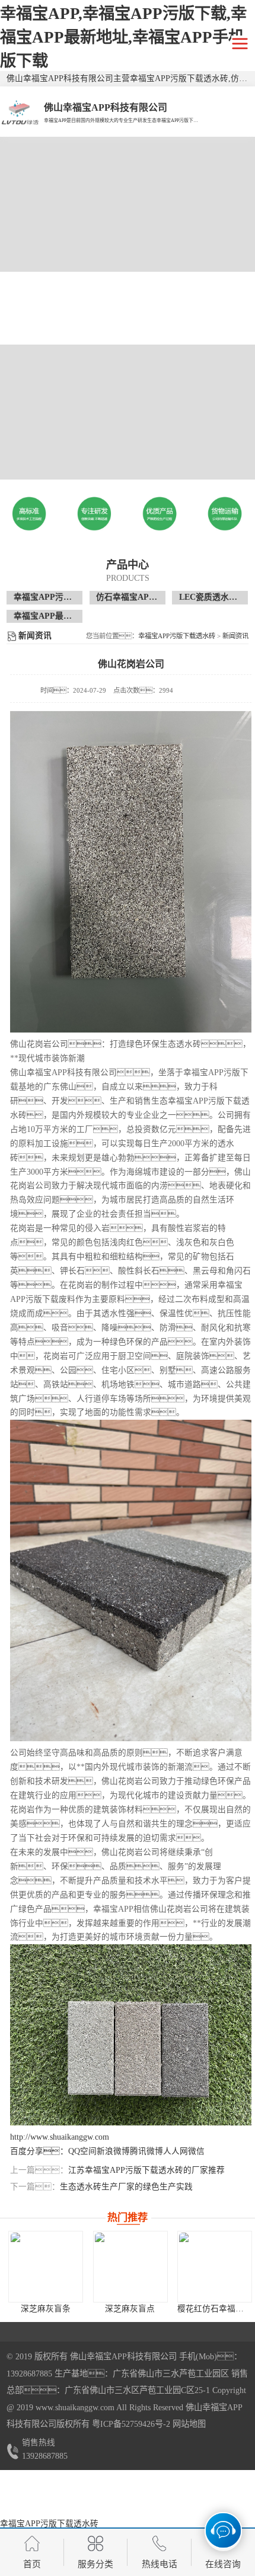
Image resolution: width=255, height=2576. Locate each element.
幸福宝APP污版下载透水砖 (63, 597)
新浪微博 (113, 2151)
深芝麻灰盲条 (46, 2309)
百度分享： (39, 2151)
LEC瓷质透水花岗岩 (216, 597)
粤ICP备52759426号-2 (130, 2424)
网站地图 (189, 2424)
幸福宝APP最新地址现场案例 (68, 616)
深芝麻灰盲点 (130, 2309)
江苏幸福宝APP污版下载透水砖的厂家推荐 (146, 2170)
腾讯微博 (146, 2151)
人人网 (176, 2151)
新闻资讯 (235, 636)
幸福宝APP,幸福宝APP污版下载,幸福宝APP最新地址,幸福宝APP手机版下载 (123, 37)
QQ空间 (82, 2151)
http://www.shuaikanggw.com (60, 2137)
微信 (196, 2151)
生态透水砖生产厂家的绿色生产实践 (126, 2187)
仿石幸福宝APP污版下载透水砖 (154, 597)
